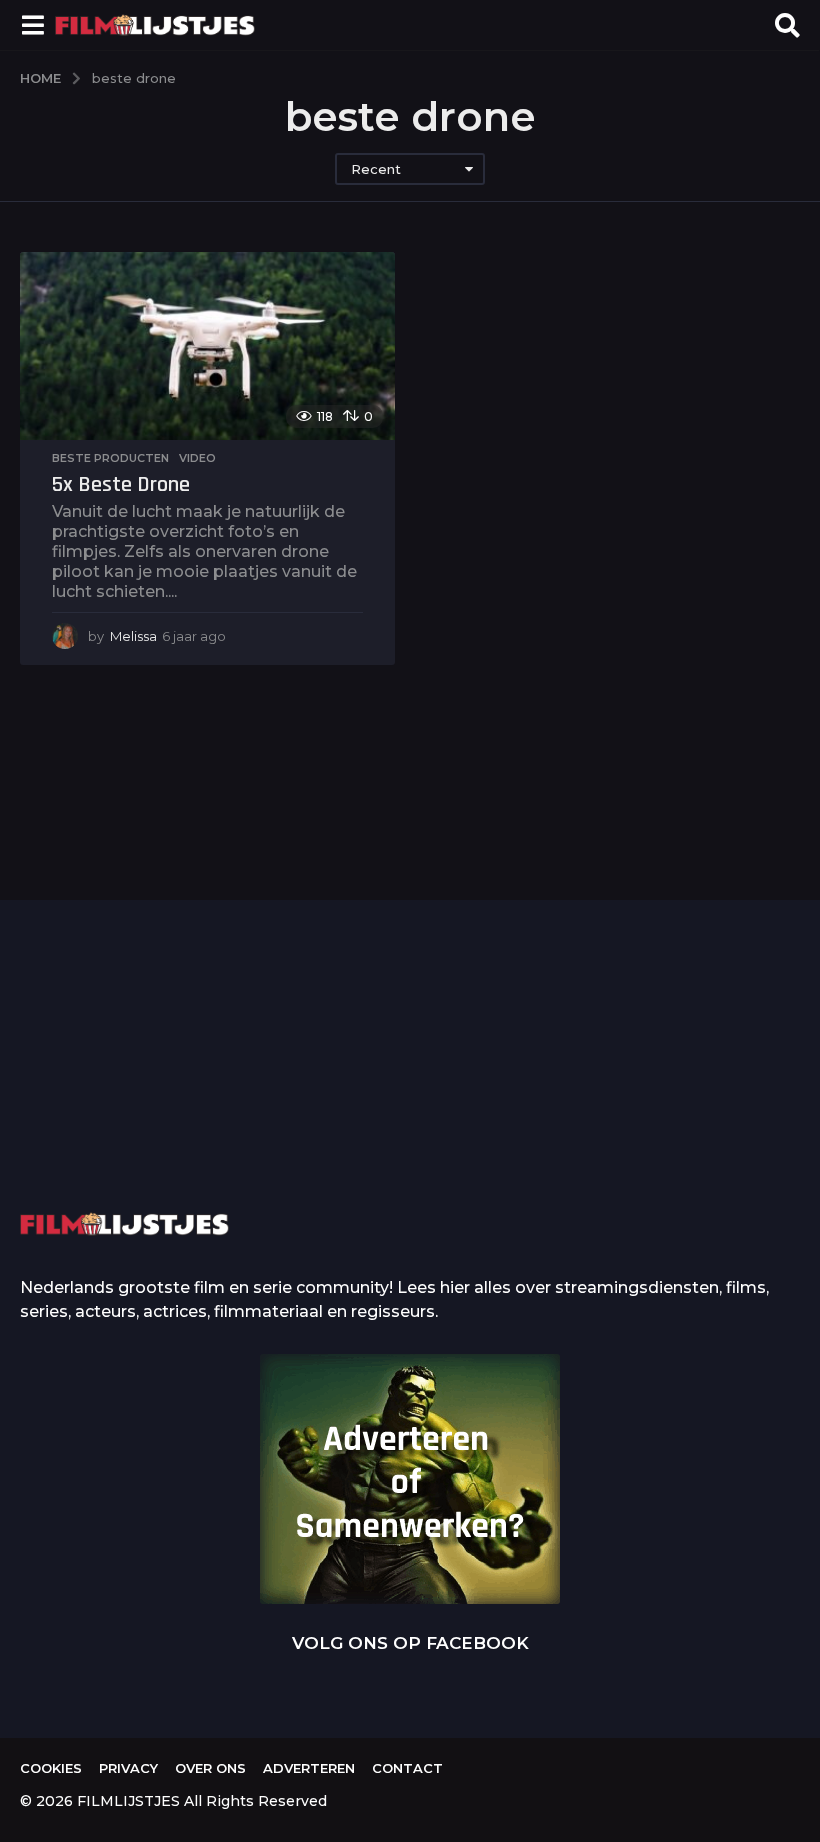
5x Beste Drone (121, 485)
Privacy (128, 1768)
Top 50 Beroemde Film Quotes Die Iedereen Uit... (120, 1094)
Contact (407, 1768)
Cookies (51, 1768)
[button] (32, 25)
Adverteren (309, 1768)
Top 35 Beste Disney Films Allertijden (520, 1093)
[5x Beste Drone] (207, 346)
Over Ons (210, 1768)
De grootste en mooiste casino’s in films (320, 1123)
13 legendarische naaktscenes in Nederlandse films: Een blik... (720, 1139)
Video (197, 458)
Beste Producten (110, 458)
